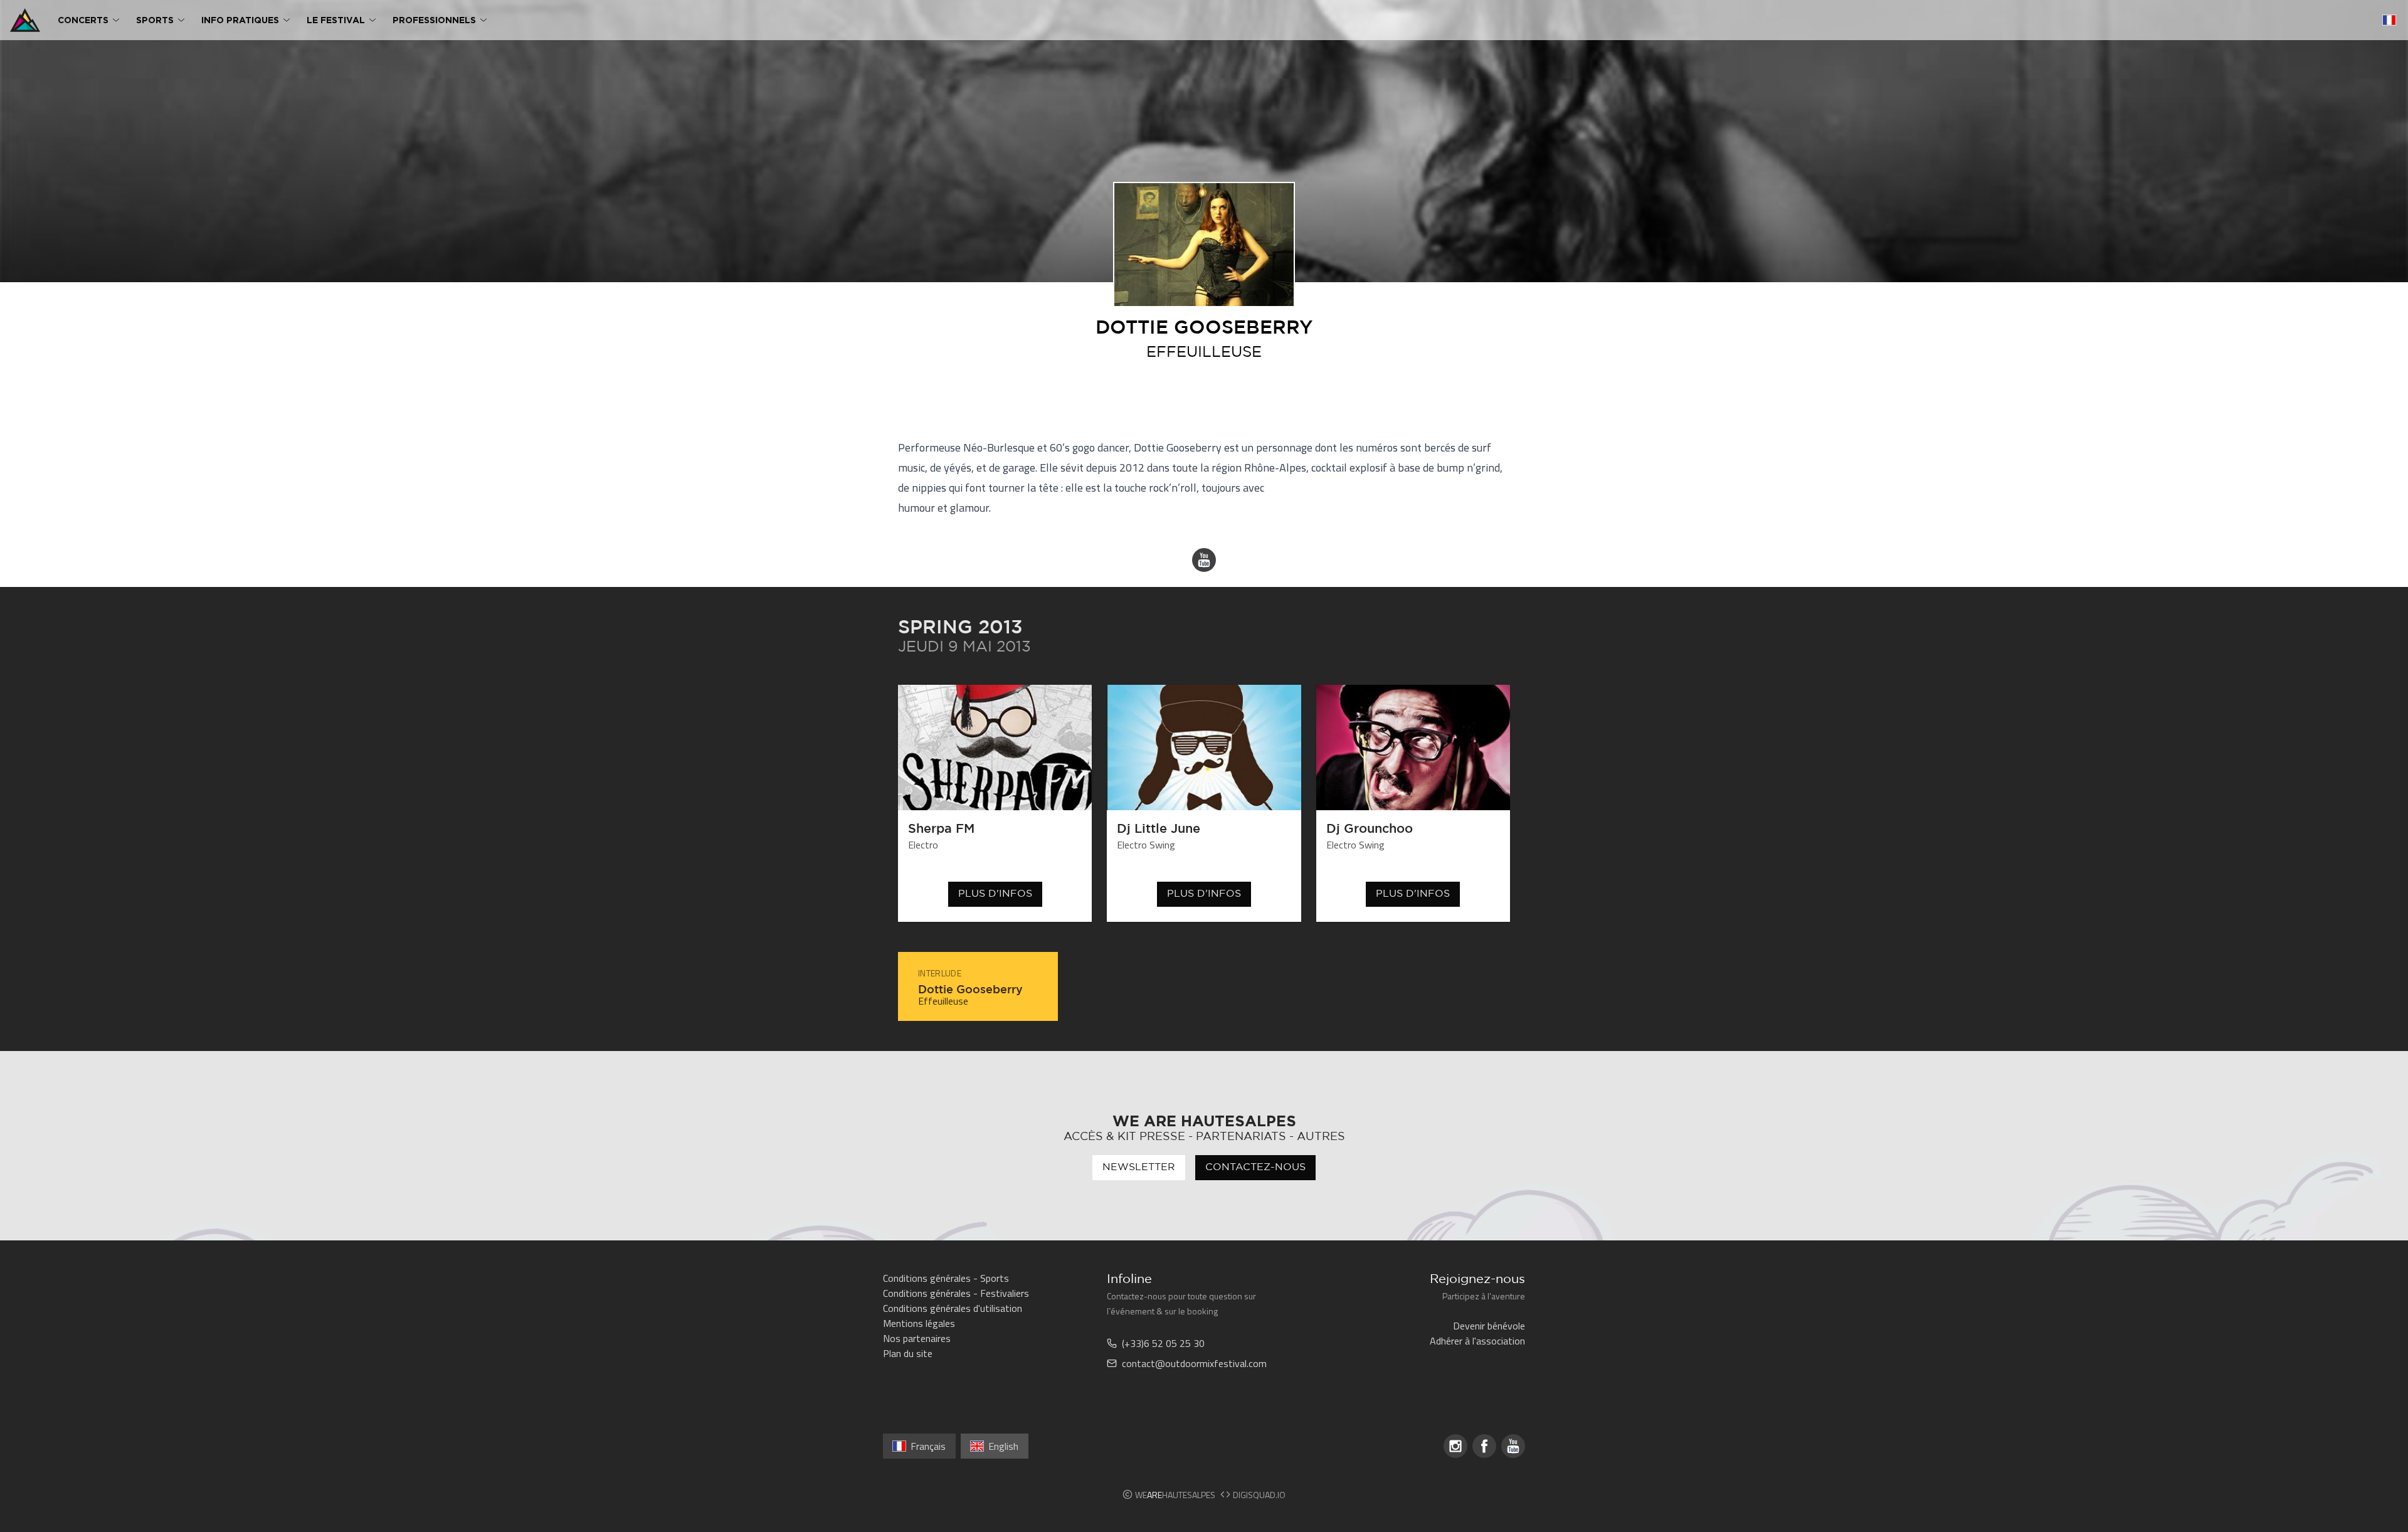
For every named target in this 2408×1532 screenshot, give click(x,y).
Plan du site (908, 1353)
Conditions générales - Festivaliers (956, 1293)
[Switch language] (2389, 20)
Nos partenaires (917, 1338)
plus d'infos (995, 894)
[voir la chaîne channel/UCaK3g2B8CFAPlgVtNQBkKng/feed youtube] (1204, 560)
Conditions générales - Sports (946, 1278)
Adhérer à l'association (1477, 1341)
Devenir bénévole (1489, 1326)
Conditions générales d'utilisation (953, 1308)
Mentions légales (919, 1323)
